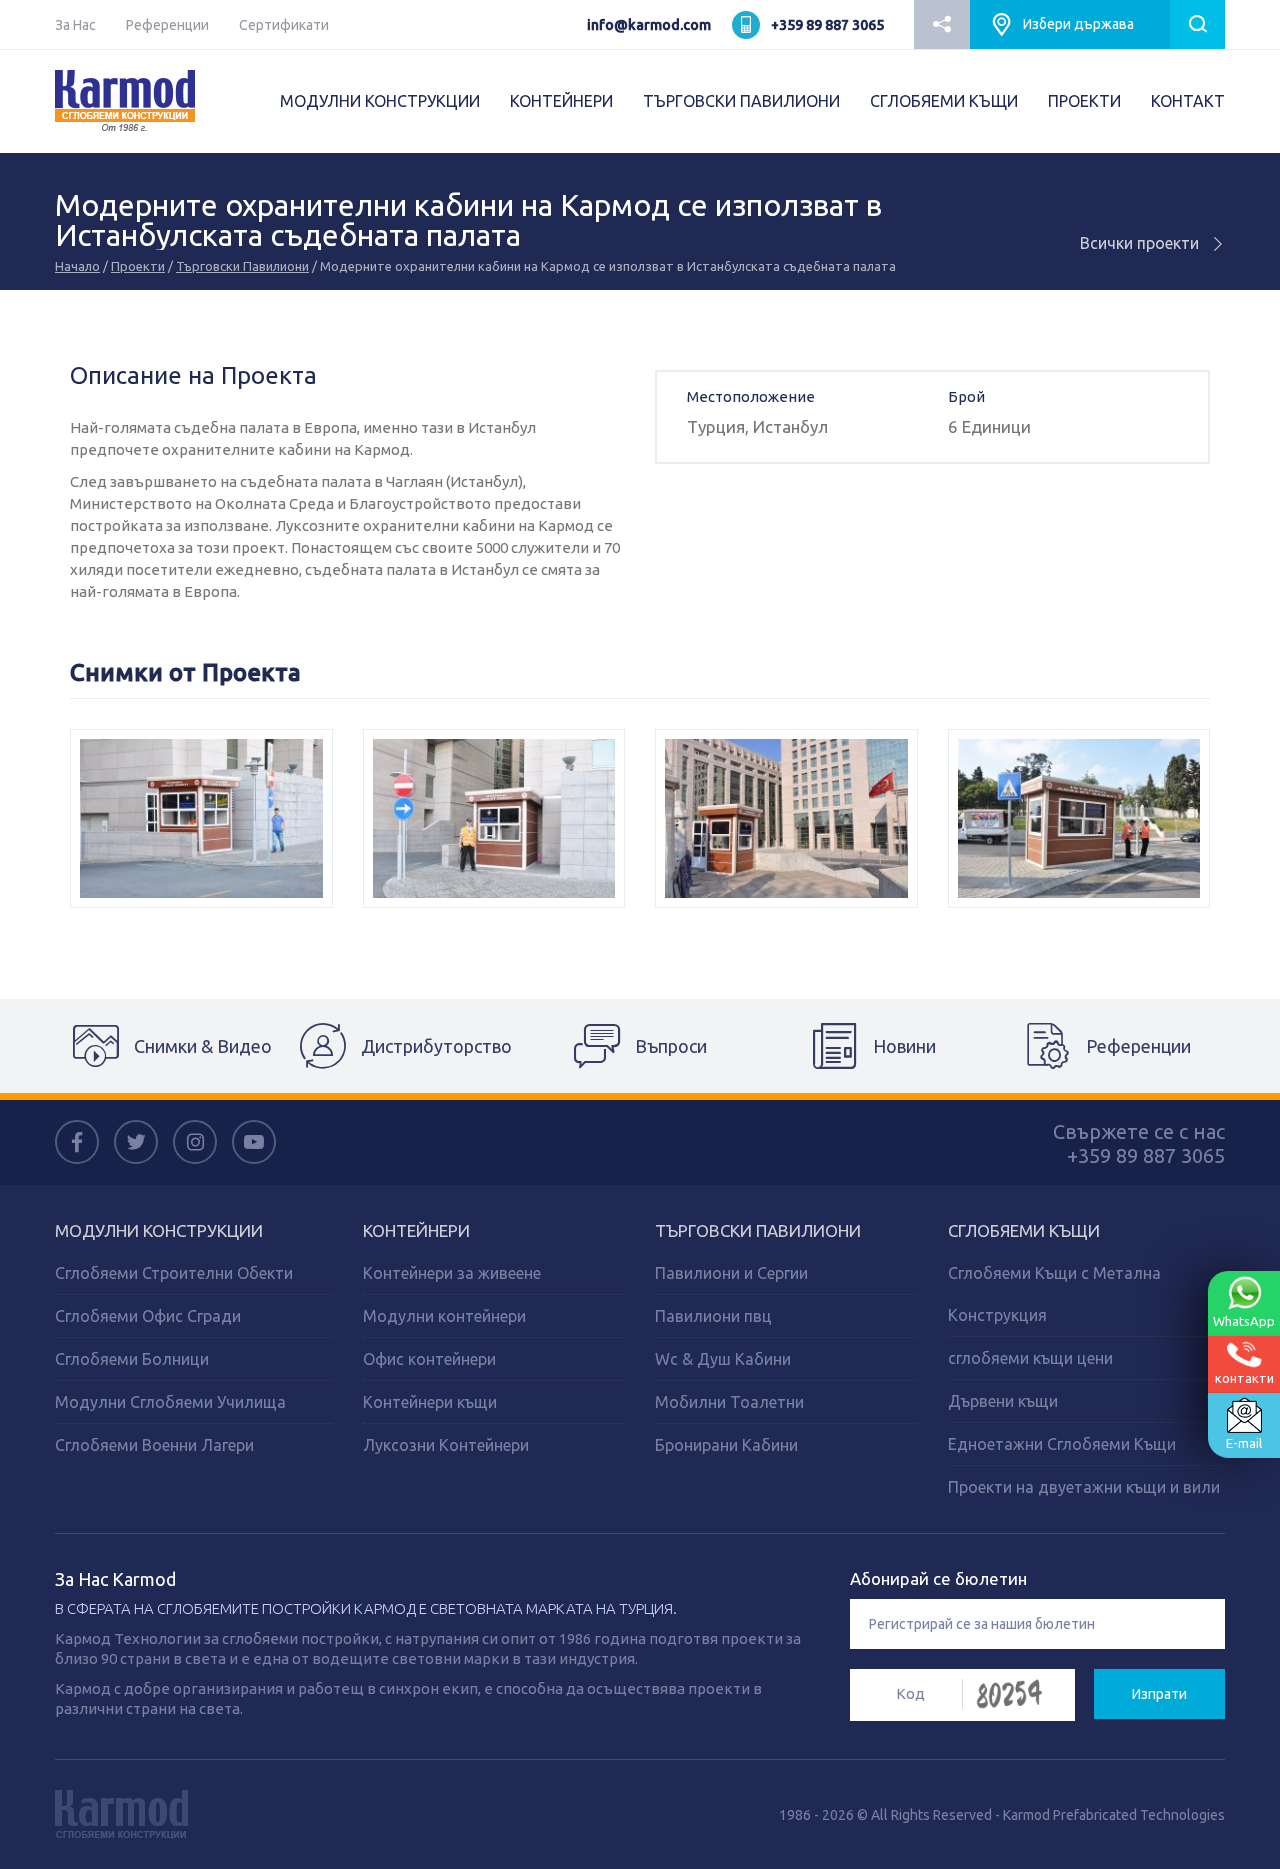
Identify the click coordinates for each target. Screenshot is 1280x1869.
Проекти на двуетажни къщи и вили (1084, 1487)
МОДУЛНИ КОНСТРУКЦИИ (380, 101)
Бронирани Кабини (726, 1445)
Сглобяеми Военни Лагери (154, 1445)
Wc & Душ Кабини (723, 1359)
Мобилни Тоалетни (729, 1402)
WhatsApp (1244, 1321)
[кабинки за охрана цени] (1079, 818)
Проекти (138, 266)
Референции (167, 25)
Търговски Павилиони (242, 266)
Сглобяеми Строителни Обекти (174, 1273)
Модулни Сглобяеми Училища (170, 1402)
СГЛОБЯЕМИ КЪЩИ (944, 101)
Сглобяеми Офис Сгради (148, 1316)
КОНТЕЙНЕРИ (561, 101)
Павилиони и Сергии (731, 1273)
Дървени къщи (1003, 1401)
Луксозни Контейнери (446, 1445)
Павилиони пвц (713, 1316)
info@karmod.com (649, 25)
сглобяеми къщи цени (1030, 1358)
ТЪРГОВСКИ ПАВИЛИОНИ (741, 101)
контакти (1244, 1377)
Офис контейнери (429, 1359)
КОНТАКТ (1188, 101)
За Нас (75, 25)
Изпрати (1159, 1694)
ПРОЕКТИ (1084, 101)
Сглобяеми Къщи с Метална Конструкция (1054, 1294)
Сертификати (284, 25)
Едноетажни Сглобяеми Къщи (1062, 1444)
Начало (77, 266)
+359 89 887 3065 (827, 25)
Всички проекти (1141, 243)
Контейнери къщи (430, 1402)
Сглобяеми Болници (132, 1359)
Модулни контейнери (444, 1316)
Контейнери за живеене (452, 1273)
